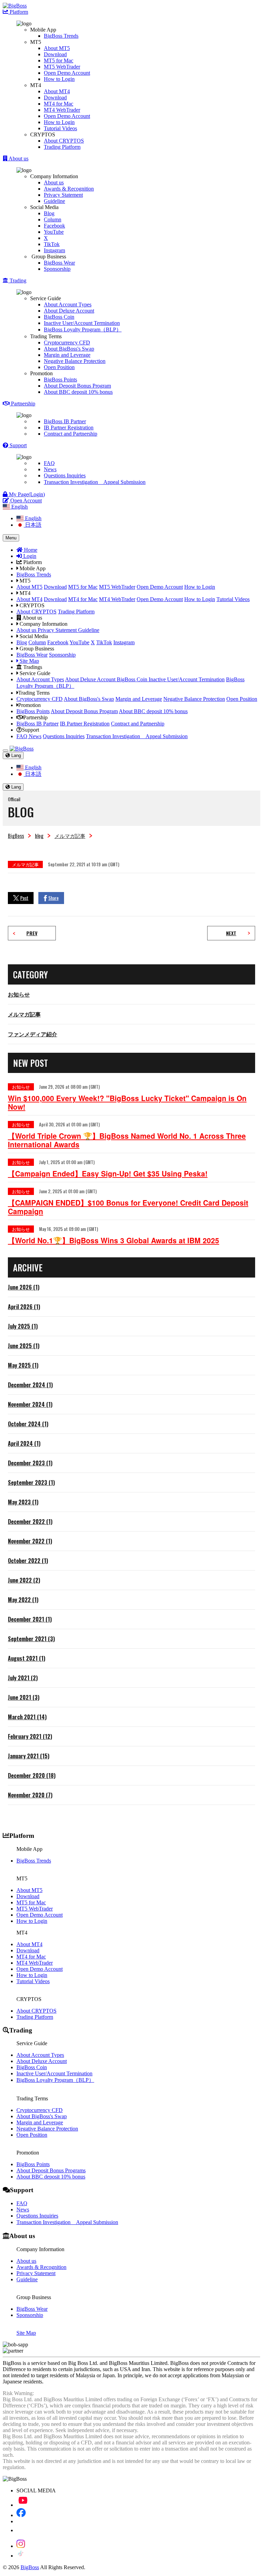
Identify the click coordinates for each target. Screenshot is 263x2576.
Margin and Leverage (67, 355)
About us (54, 182)
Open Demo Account (67, 73)
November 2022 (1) (30, 1541)
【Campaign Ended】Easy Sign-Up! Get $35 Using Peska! (108, 1174)
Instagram (54, 250)
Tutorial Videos (60, 128)
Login (29, 556)
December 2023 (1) (30, 1463)
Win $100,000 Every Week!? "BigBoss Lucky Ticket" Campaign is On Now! (127, 1102)
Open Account (25, 500)
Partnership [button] (22, 404)
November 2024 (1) (30, 1404)
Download (55, 54)
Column (53, 219)
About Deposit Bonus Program (77, 386)
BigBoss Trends (61, 36)
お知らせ (19, 994)
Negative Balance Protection (75, 361)
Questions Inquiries (65, 475)
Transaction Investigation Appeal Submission (95, 482)
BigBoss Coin (59, 317)
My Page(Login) (26, 494)
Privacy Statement (63, 195)
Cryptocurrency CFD (67, 343)
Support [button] (17, 445)
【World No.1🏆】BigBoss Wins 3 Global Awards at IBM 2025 (114, 1240)
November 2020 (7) (30, 1795)
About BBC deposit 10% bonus (78, 392)
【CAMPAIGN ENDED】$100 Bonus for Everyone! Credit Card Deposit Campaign (128, 1207)
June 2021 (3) (24, 1697)
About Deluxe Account (69, 311)
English (33, 518)
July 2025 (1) (23, 1326)
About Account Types (68, 304)
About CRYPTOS (64, 141)
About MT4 (57, 91)
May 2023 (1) (23, 1502)
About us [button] (18, 158)
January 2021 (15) (29, 1756)
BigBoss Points (60, 380)
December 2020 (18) (32, 1775)
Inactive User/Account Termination (82, 323)
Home (30, 550)
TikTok (52, 244)
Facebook (54, 226)
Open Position (59, 367)
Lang (15, 755)
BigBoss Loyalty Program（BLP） (83, 329)
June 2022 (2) (24, 1580)
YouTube (54, 232)
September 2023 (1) (31, 1482)
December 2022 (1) (30, 1522)
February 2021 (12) (30, 1736)
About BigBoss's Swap (69, 349)
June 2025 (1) (24, 1346)
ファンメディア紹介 (33, 1034)
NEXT (231, 933)
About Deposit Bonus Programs (51, 2170)
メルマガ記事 (70, 835)
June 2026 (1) (24, 1287)
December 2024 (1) (30, 1385)
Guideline (54, 201)
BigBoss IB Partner (65, 421)
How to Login (59, 79)
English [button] (19, 507)
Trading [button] (17, 280)
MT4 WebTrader (62, 110)
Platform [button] (18, 12)
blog (39, 835)
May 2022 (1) (23, 1600)
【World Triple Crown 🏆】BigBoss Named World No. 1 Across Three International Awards (127, 1140)
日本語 (33, 525)
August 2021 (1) (27, 1658)
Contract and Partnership (71, 434)
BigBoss (16, 835)
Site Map (29, 661)
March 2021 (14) (27, 1717)
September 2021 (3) (31, 1639)
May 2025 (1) (23, 1365)
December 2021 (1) (30, 1619)
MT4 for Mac (59, 104)
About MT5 (57, 48)
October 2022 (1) (28, 1561)
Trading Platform (62, 147)
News (50, 469)
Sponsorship (57, 269)
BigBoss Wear (59, 263)
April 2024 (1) (24, 1443)
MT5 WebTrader (62, 67)
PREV (32, 933)
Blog (49, 213)
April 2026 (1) (24, 1307)
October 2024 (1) (28, 1424)
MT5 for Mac (59, 60)
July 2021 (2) (23, 1678)
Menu (11, 538)
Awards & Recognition (69, 189)
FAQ (49, 463)
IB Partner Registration (69, 428)
